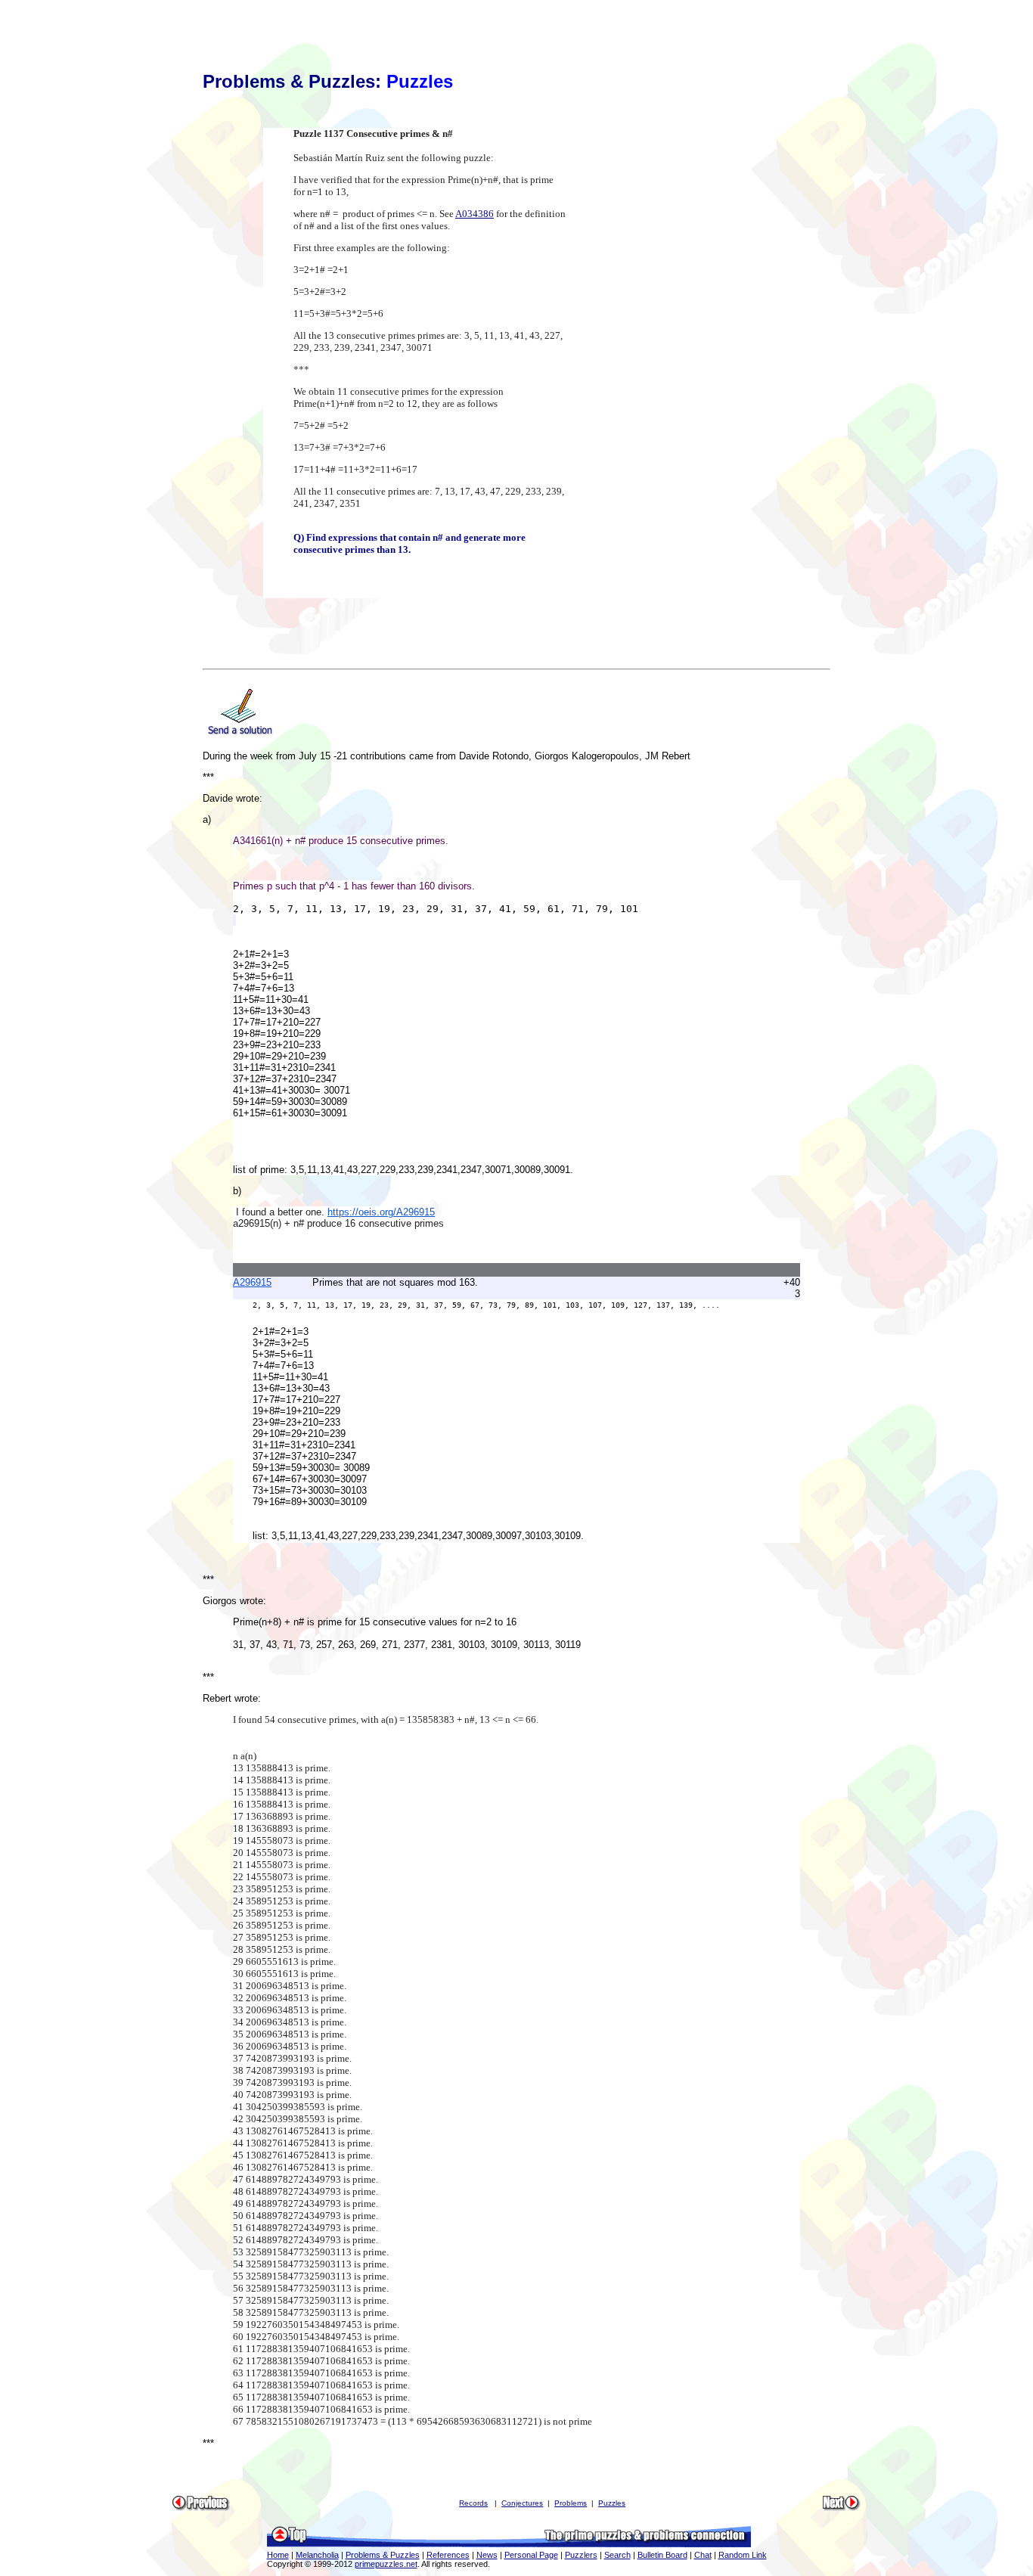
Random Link (743, 2555)
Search (617, 2555)
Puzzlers (581, 2555)
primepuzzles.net (386, 2564)
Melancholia (317, 2555)
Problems (571, 2503)
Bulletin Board (662, 2555)
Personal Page (531, 2555)
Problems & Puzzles (383, 2555)
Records (473, 2503)
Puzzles (612, 2503)
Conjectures (522, 2503)
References (448, 2555)
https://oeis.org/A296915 (381, 1212)
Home (278, 2555)
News (487, 2555)
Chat (703, 2555)
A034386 (475, 214)
